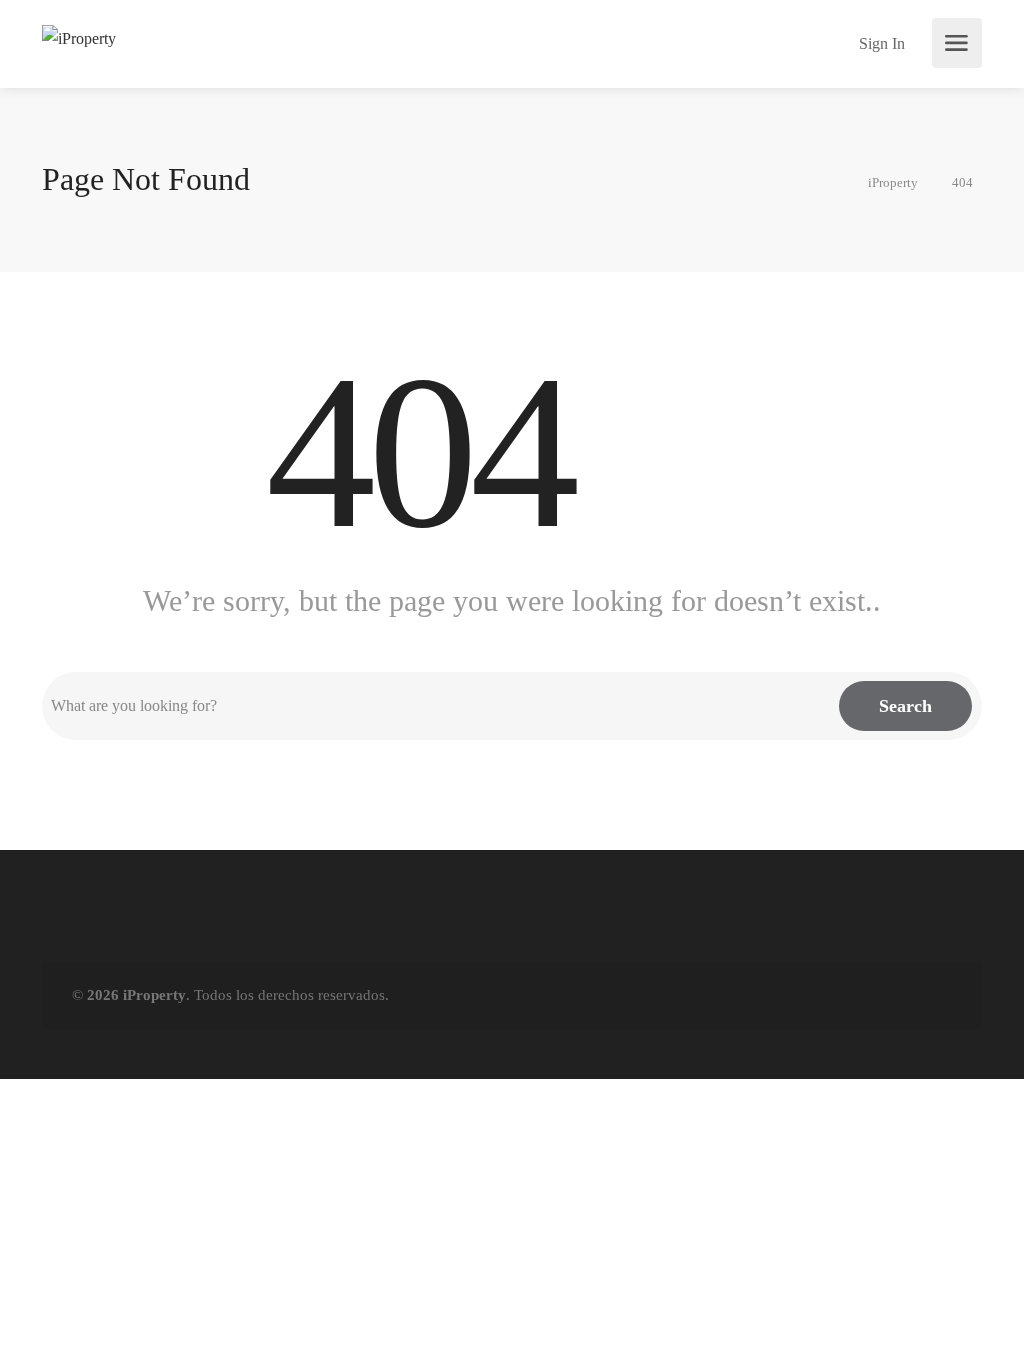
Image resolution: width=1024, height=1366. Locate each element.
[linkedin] (873, 995)
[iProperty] (79, 36)
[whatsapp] (906, 995)
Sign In (880, 43)
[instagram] (939, 995)
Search (905, 706)
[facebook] (840, 995)
